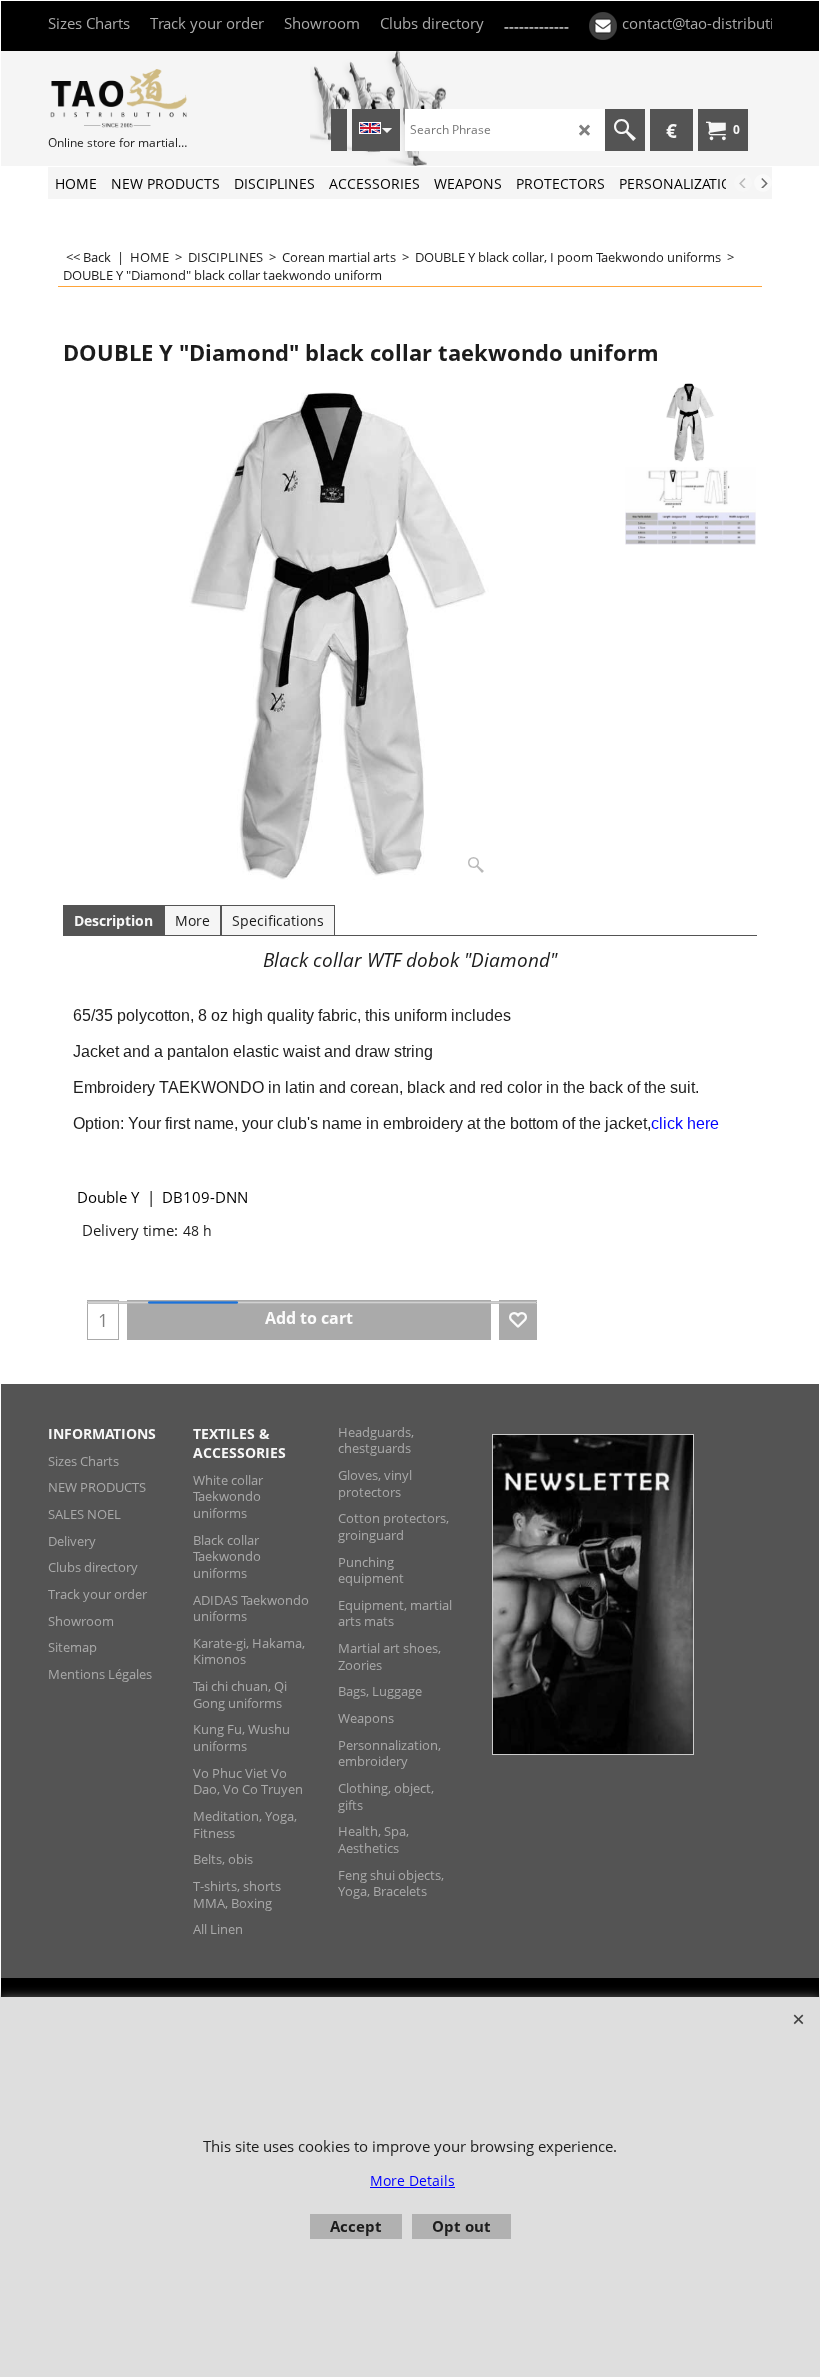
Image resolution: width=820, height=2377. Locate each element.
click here (685, 1123)
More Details (412, 2180)
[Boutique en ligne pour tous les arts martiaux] (118, 97)
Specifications (278, 920)
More (192, 920)
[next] (763, 183)
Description (113, 920)
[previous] (743, 183)
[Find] (625, 130)
